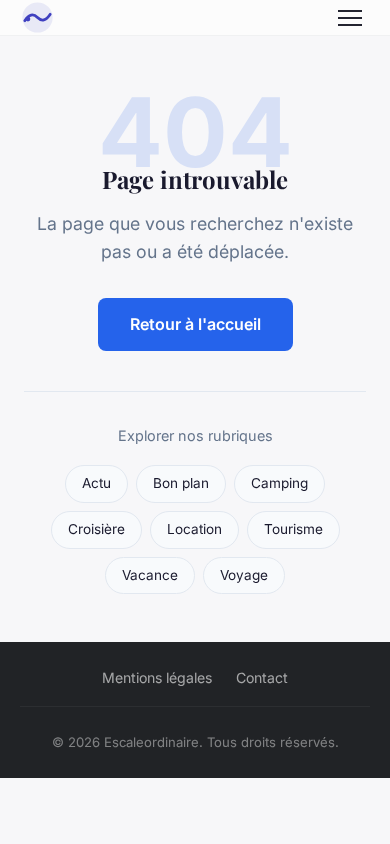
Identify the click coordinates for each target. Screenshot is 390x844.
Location (194, 529)
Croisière (96, 529)
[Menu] (350, 18)
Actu (96, 483)
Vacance (150, 575)
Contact (262, 677)
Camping (279, 483)
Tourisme (293, 529)
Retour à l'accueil (195, 324)
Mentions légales (157, 677)
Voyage (244, 575)
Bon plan (181, 483)
